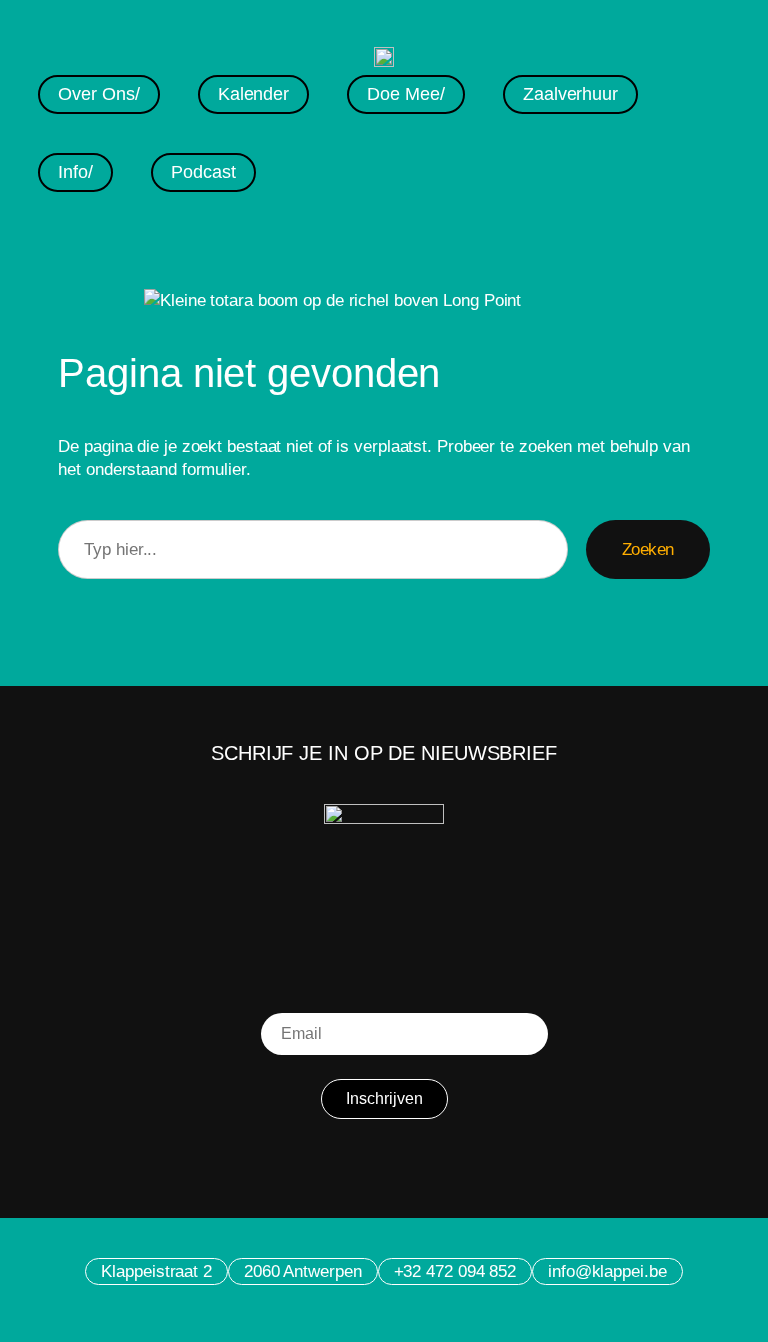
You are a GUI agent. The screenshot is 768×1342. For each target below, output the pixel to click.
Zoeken (648, 549)
